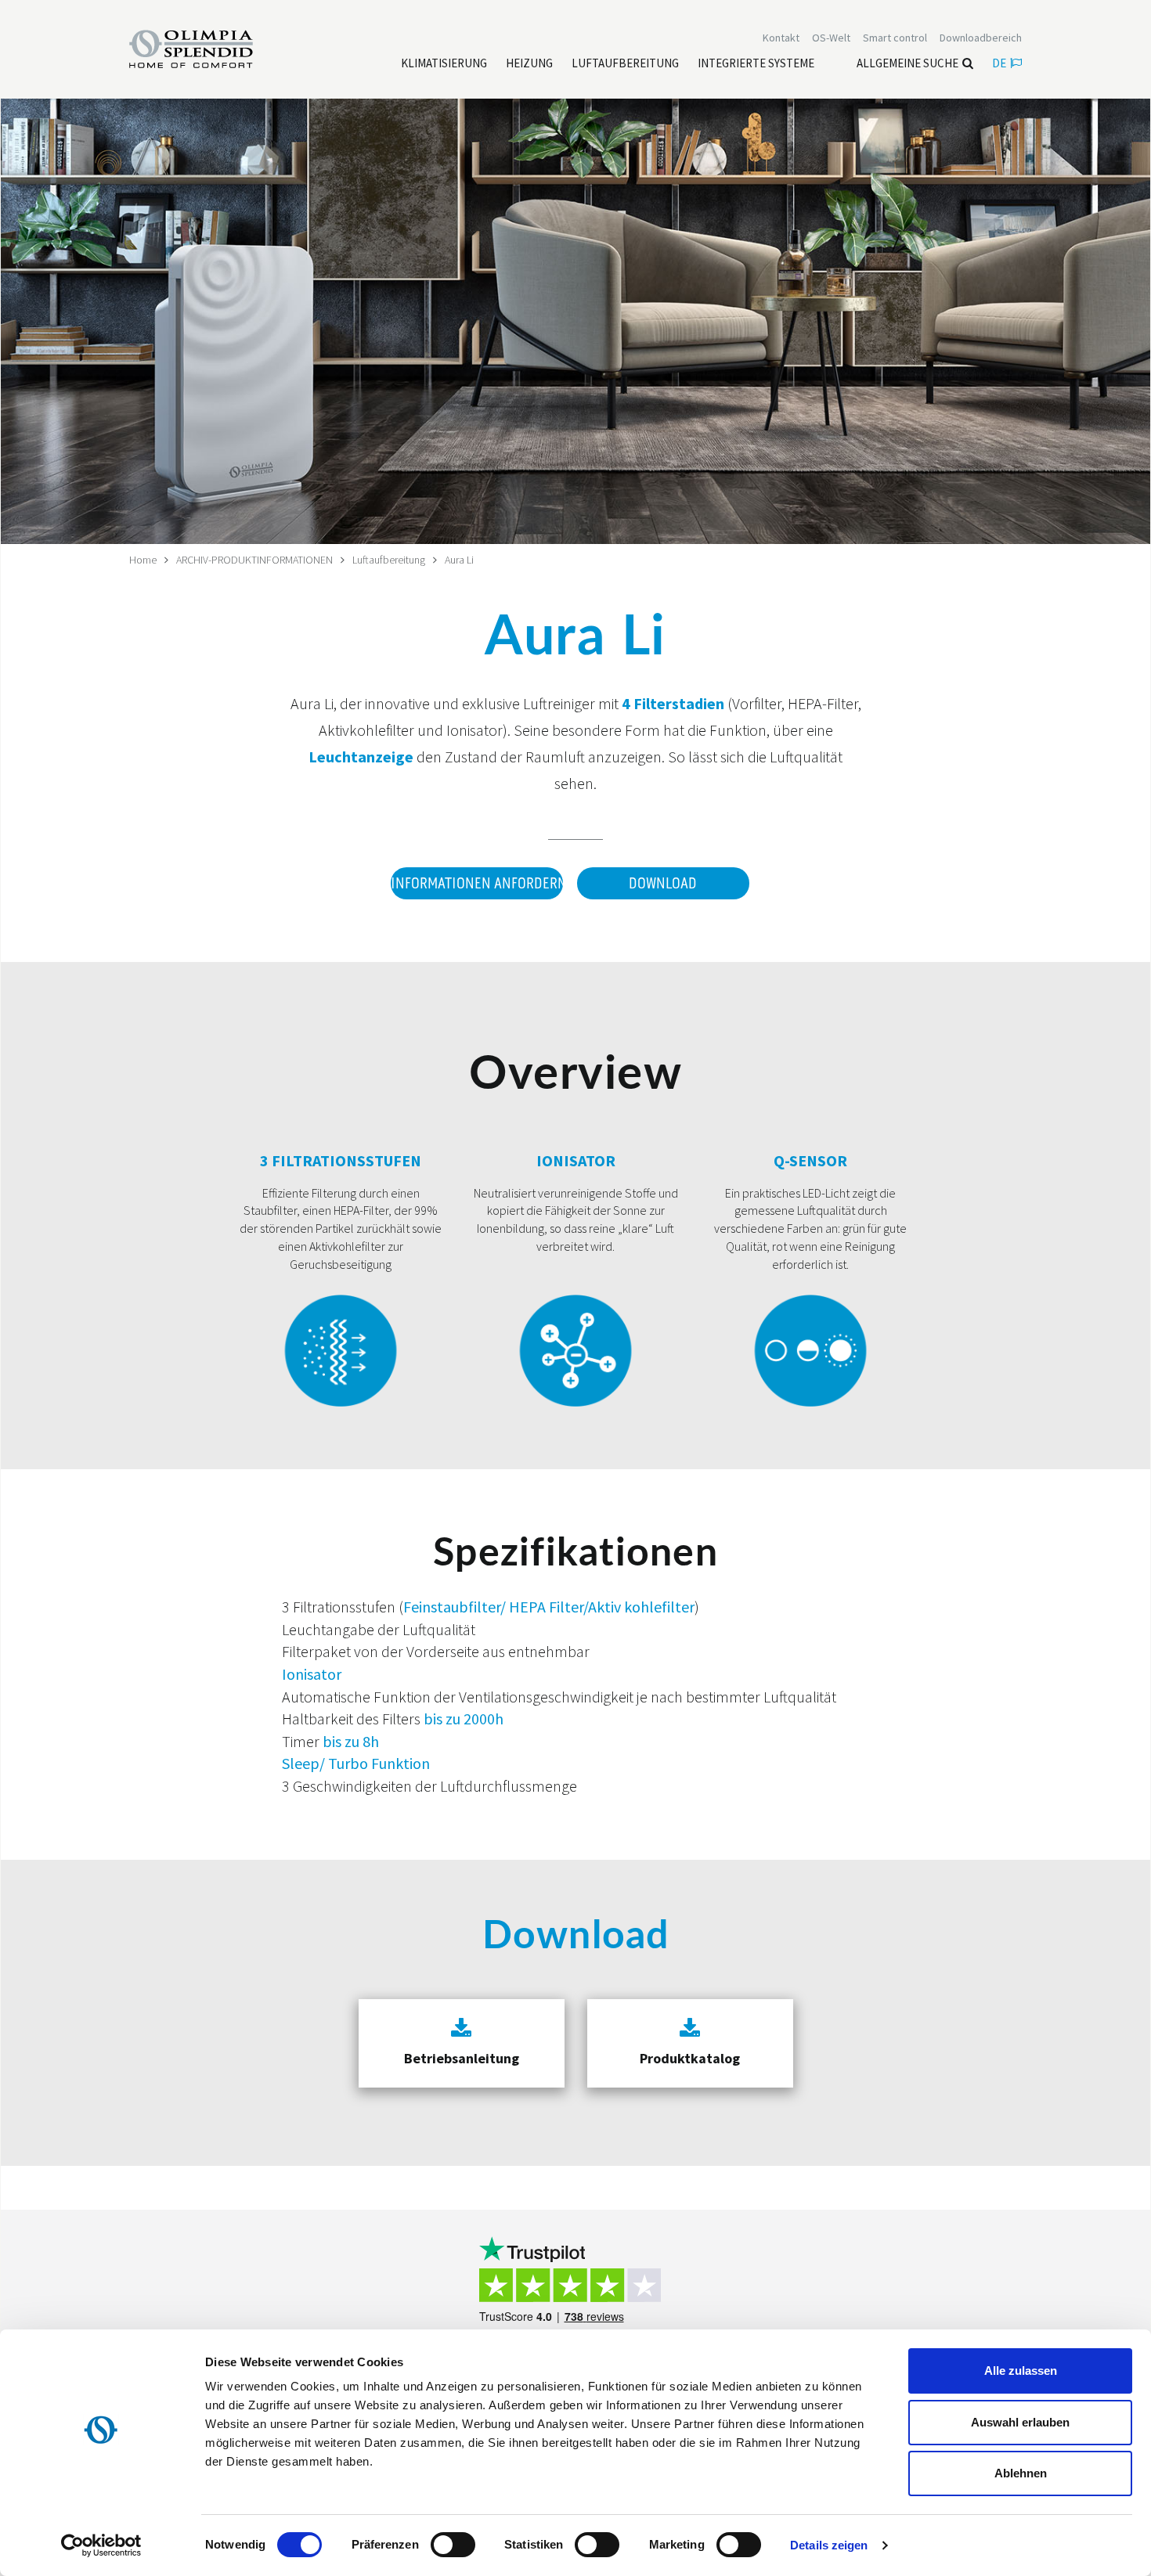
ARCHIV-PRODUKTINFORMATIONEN (254, 560)
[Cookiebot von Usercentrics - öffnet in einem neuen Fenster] (101, 2545)
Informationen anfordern (477, 884)
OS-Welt (831, 38)
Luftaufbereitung (389, 560)
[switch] (453, 2545)
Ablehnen (1021, 2473)
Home (143, 560)
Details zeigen (829, 2545)
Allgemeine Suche (907, 63)
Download (663, 884)
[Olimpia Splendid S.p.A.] (207, 48)
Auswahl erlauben (1020, 2422)
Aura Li (459, 560)
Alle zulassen (1021, 2371)
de (999, 63)
